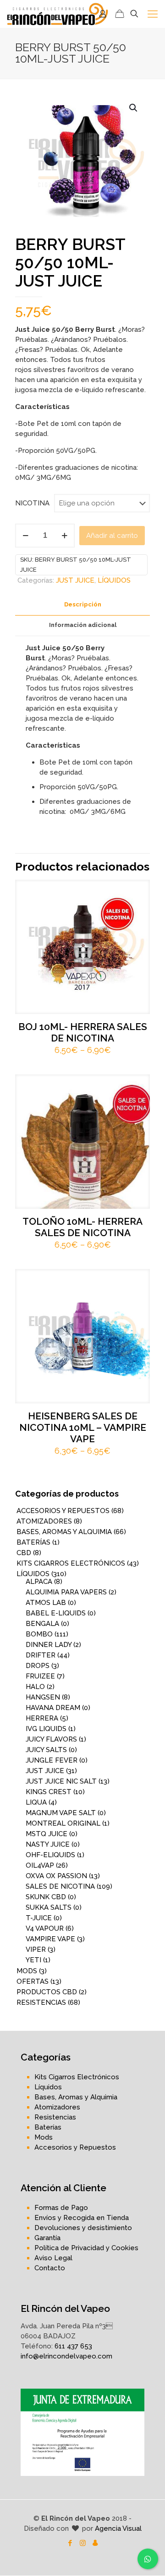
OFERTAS (33, 1981)
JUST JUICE (75, 580)
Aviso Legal (53, 2258)
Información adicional (83, 625)
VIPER (36, 1949)
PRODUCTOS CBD (47, 1992)
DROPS (38, 1666)
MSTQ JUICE (47, 1834)
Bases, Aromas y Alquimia (76, 2097)
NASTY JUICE (48, 1844)
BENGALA (42, 1624)
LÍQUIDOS (114, 580)
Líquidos (48, 2087)
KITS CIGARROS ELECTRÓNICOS (71, 1563)
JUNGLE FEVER (52, 1760)
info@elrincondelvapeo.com (66, 2356)
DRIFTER (41, 1655)
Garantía (47, 2238)
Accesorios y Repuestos (75, 2147)
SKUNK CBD (46, 1897)
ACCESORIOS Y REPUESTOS (63, 1511)
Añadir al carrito (112, 536)
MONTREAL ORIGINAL (63, 1823)
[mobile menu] (153, 14)
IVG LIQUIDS (46, 1729)
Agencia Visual (118, 2528)
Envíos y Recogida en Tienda (82, 2218)
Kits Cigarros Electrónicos (77, 2077)
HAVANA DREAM (53, 1708)
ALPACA (39, 1582)
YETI (33, 1960)
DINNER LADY (49, 1645)
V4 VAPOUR (45, 1928)
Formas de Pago (61, 2208)
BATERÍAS (33, 1542)
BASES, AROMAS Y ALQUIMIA (64, 1532)
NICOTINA (32, 503)
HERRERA (42, 1718)
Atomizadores (57, 2107)
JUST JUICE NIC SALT (61, 1781)
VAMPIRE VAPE (50, 1939)
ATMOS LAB (46, 1603)
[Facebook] (70, 2543)
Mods (44, 2137)
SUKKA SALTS (49, 1907)
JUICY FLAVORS (51, 1739)
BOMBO (39, 1634)
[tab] (82, 605)
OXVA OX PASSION (56, 1876)
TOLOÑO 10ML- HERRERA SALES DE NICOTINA (82, 1227)
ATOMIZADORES (44, 1521)
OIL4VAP (40, 1865)
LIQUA (36, 1802)
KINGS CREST (49, 1792)
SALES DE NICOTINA (60, 1886)
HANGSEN (43, 1697)
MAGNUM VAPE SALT (61, 1813)
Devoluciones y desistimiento (83, 2228)
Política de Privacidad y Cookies (86, 2248)
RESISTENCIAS (41, 2002)
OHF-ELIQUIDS (50, 1855)
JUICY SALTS (46, 1750)
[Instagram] (83, 2543)
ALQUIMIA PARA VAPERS (66, 1592)
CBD (24, 1553)
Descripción (83, 604)
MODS (27, 1971)
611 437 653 (73, 2346)
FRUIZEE (40, 1676)
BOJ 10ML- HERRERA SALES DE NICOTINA (83, 1032)
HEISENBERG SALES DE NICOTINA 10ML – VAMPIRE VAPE (83, 1427)
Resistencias (55, 2117)
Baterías (48, 2127)
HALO (35, 1687)
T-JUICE (39, 1918)
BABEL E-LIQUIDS (56, 1613)
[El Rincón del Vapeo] (58, 14)
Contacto (50, 2268)
